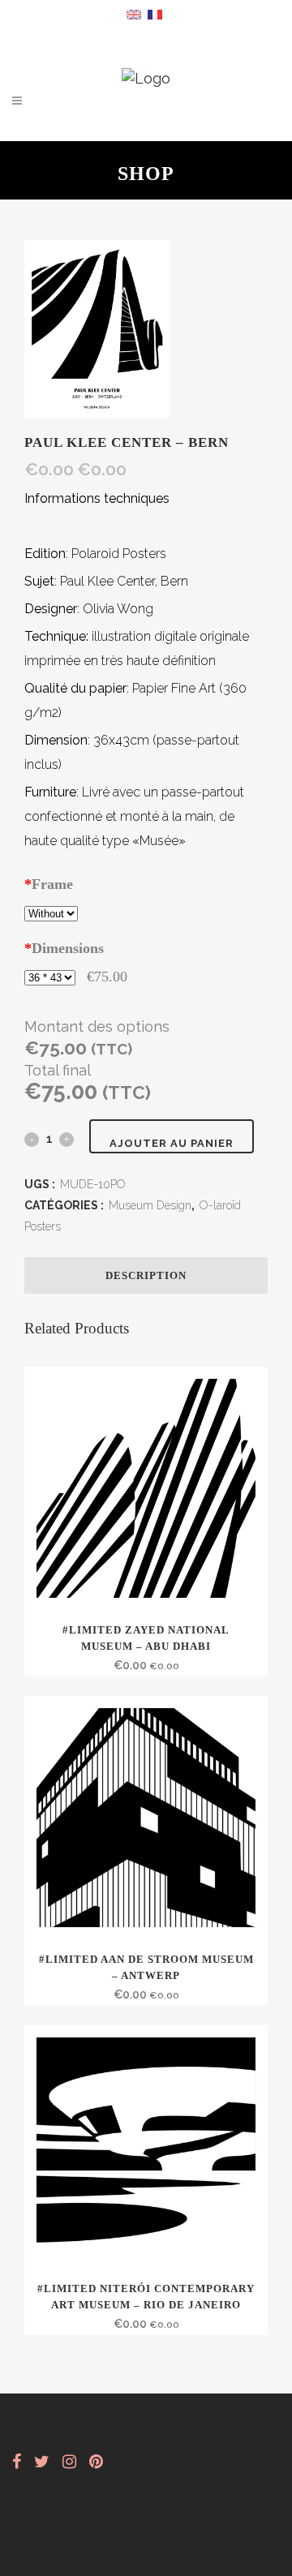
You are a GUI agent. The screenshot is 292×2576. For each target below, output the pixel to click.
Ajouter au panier (172, 1143)
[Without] (51, 912)
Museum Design (150, 1205)
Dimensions (64, 948)
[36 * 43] (50, 977)
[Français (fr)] (155, 13)
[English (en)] (134, 13)
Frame (49, 884)
